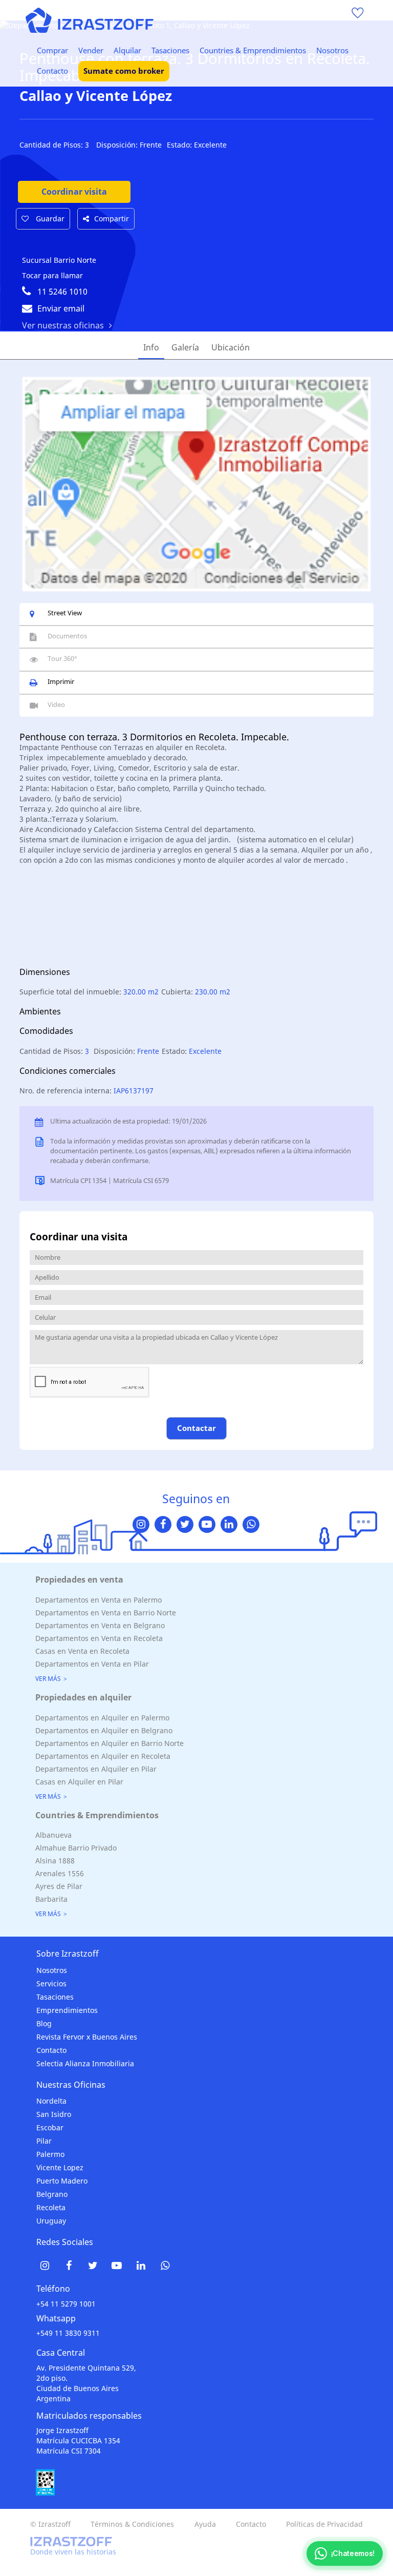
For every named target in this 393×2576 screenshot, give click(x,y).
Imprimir (61, 681)
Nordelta (51, 2101)
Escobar (50, 2127)
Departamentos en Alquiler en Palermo (102, 1718)
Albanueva (53, 1835)
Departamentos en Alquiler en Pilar (96, 1769)
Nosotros (332, 50)
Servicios (51, 1983)
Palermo (50, 2154)
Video (56, 704)
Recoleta (51, 2207)
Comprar (52, 50)
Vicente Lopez (60, 2167)
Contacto (52, 71)
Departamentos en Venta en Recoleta (99, 1638)
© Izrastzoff (50, 2524)
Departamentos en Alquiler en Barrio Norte (110, 1743)
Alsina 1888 (55, 1861)
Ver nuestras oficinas (63, 325)
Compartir (112, 219)
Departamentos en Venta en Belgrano (100, 1625)
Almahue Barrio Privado (76, 1848)
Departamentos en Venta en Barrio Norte (106, 1613)
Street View (65, 613)
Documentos (67, 636)
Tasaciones (170, 50)
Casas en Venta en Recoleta (82, 1651)
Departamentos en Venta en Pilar (92, 1664)
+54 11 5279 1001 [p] (66, 2304)
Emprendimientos (67, 2010)
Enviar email (61, 308)
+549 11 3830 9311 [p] (68, 2333)
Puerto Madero (62, 2181)
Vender (91, 50)
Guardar (49, 219)
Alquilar (127, 50)
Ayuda (205, 2524)
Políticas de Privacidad (324, 2524)
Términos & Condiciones (132, 2524)
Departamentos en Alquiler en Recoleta (103, 1756)
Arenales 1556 (60, 1873)
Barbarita (51, 1899)
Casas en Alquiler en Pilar (79, 1782)
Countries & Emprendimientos (253, 50)
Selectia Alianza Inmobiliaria (85, 2063)
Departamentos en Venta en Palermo (99, 1600)
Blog (44, 2023)
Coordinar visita (74, 192)
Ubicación (231, 347)
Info (151, 347)
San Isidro (54, 2114)
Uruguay (51, 2221)
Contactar (196, 1428)
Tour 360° (62, 658)
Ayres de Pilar (59, 1886)
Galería (185, 347)
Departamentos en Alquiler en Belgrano (104, 1730)
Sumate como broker (124, 71)
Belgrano (52, 2194)
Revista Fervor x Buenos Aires (87, 2037)
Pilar (44, 2141)
